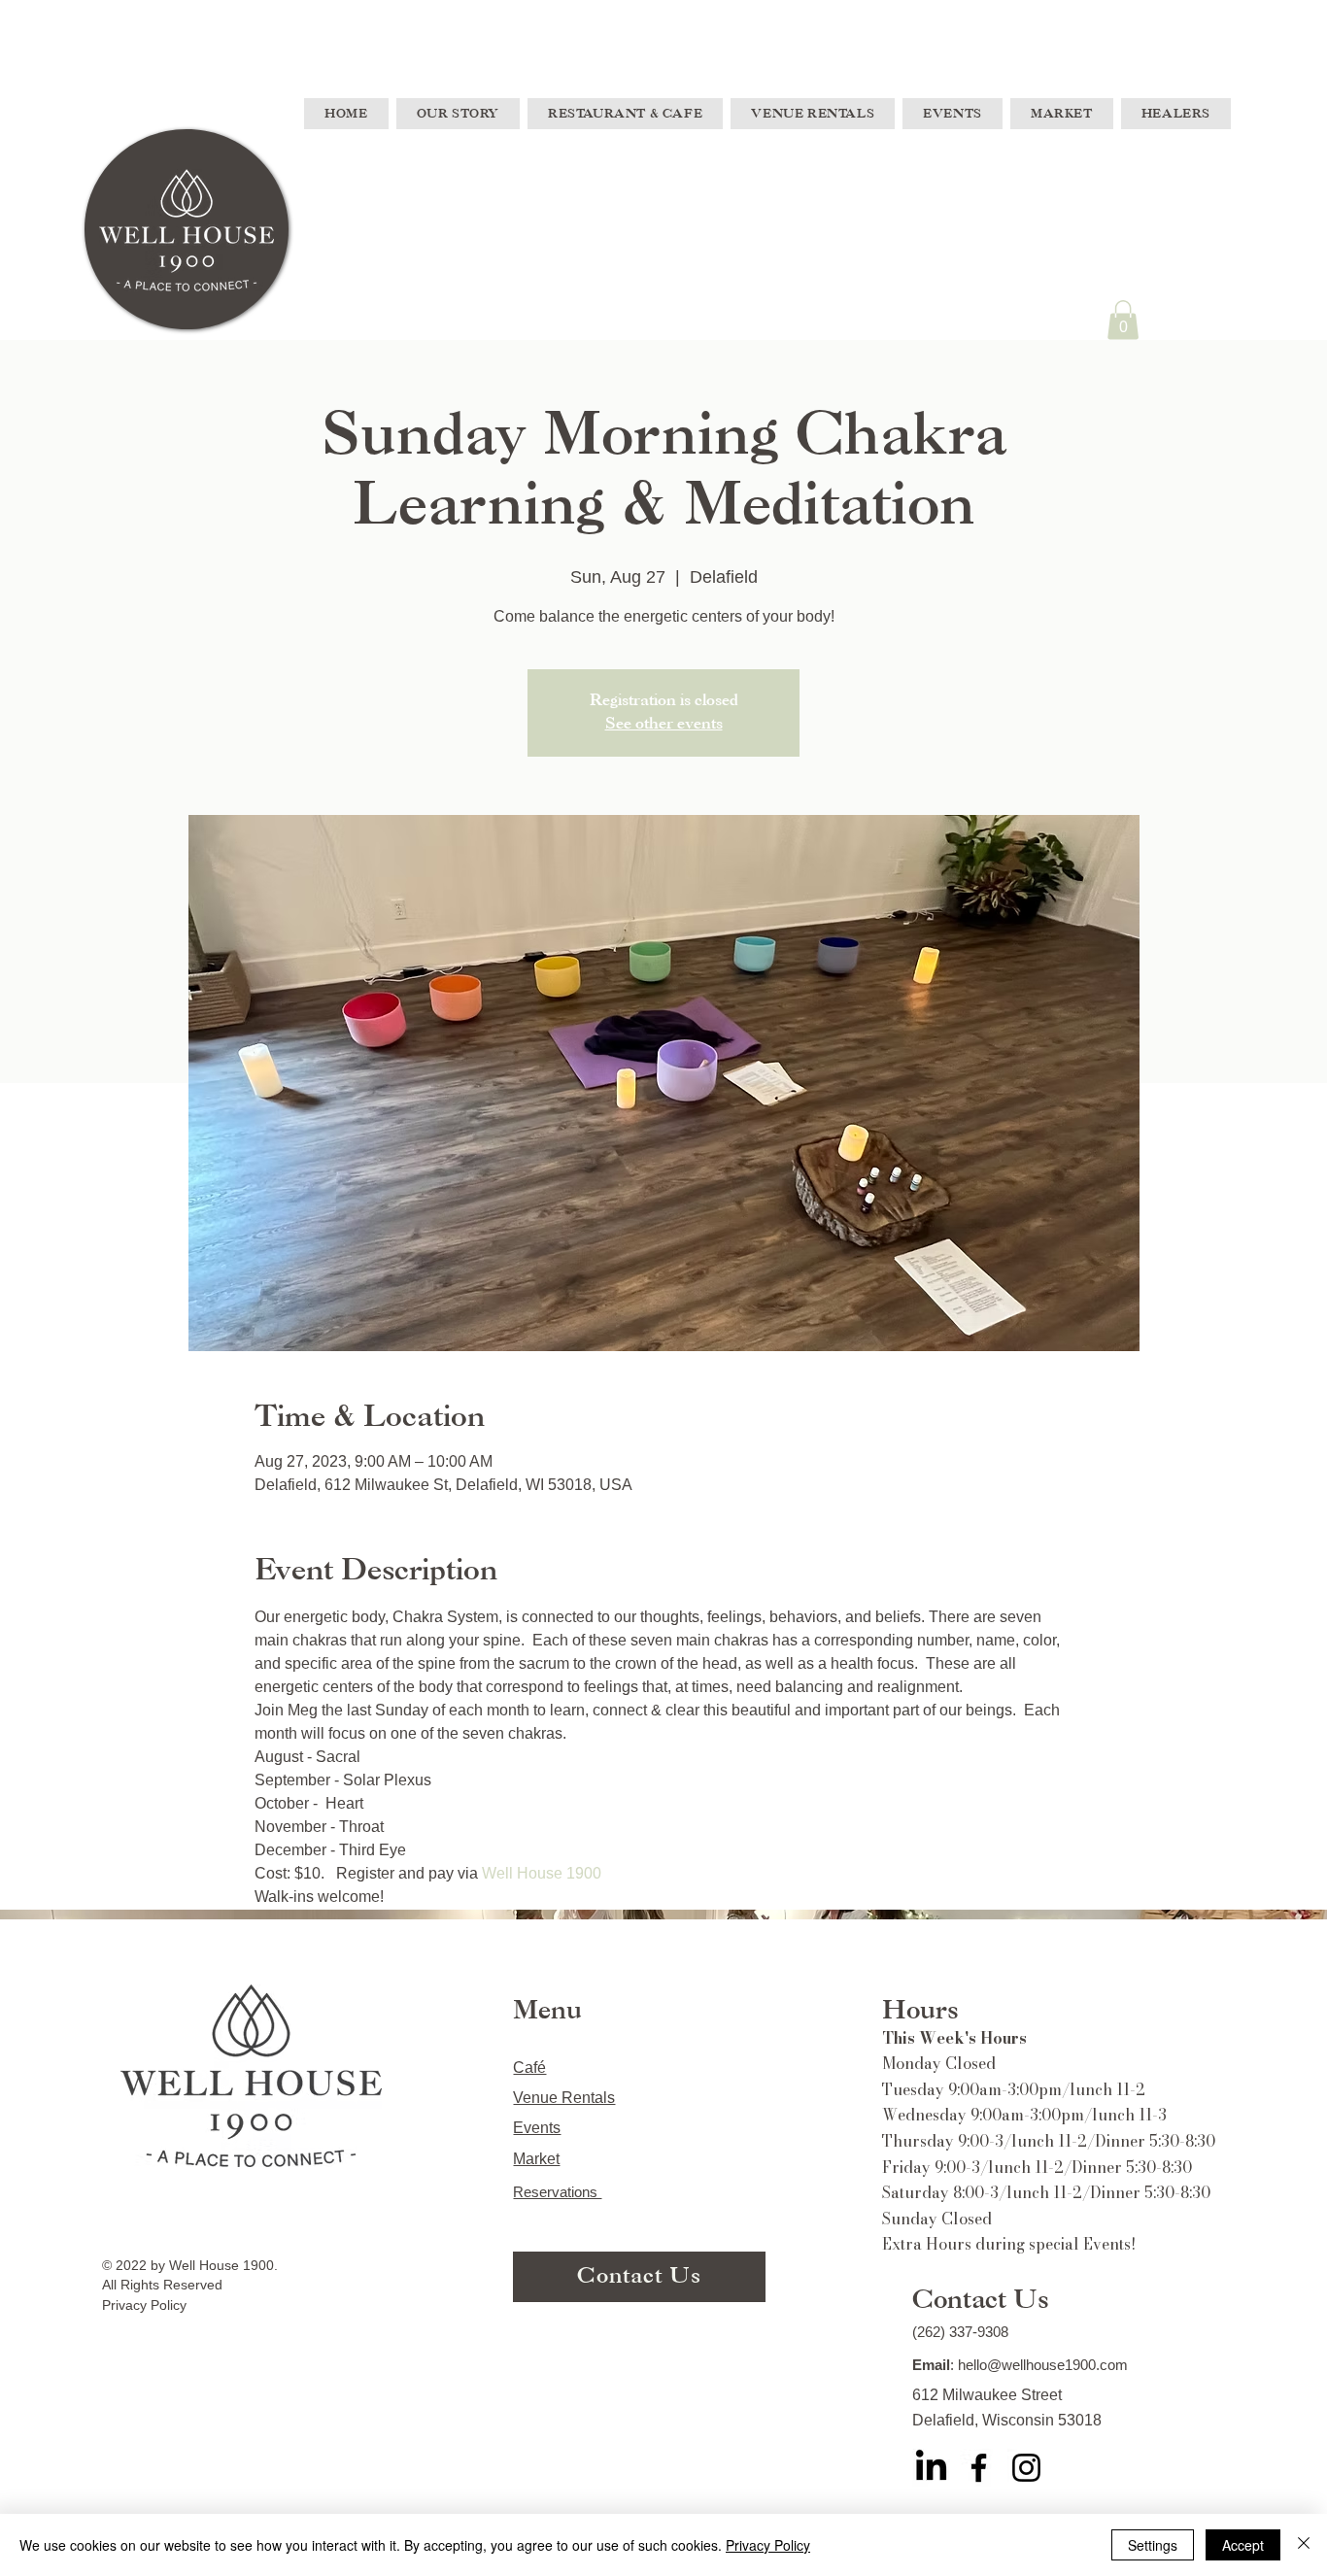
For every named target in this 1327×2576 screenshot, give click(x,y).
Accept (1243, 2545)
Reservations (557, 2192)
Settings (1153, 2545)
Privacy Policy (768, 2545)
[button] (1123, 320)
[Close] (1304, 2545)
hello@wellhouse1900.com (1043, 2365)
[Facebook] (979, 2468)
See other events (664, 724)
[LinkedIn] (931, 2468)
